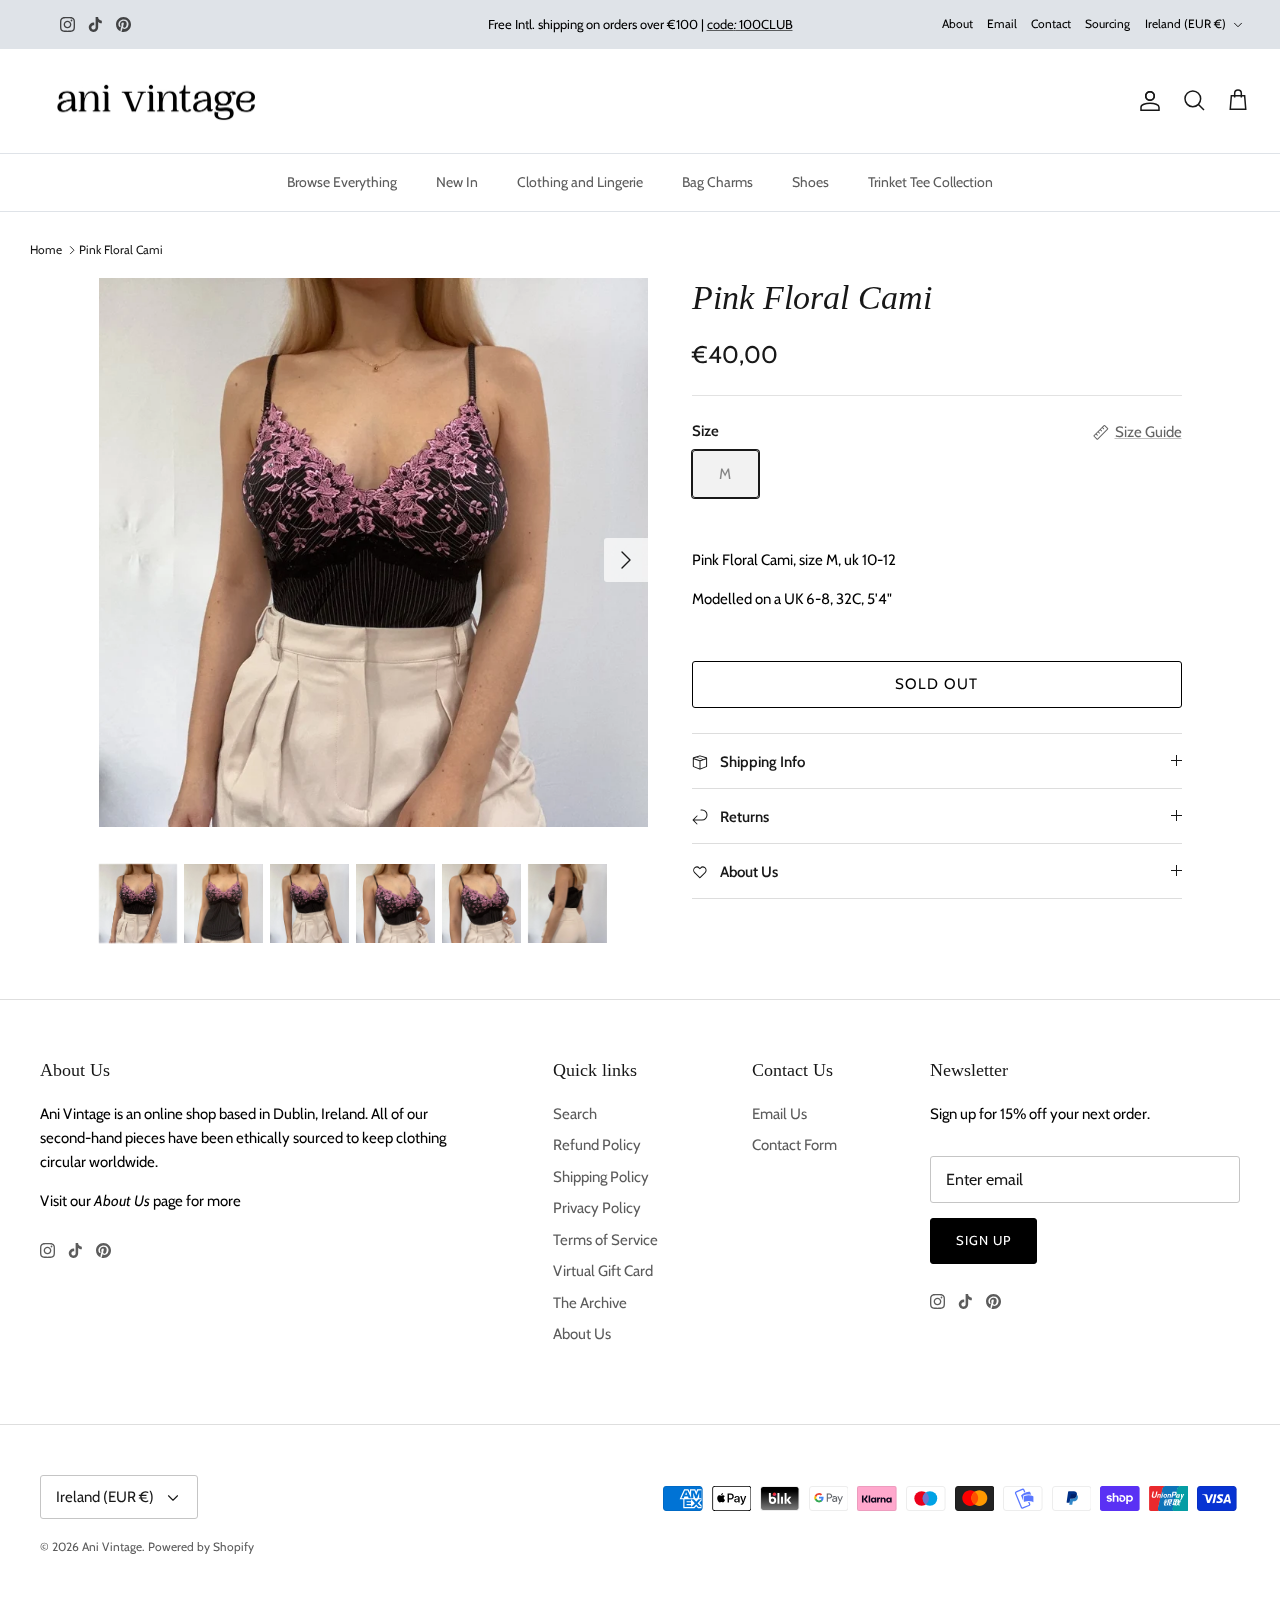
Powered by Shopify (201, 1546)
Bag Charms (717, 182)
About (957, 23)
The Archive (590, 1303)
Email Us (779, 1114)
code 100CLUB (750, 24)
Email (1002, 23)
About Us (582, 1334)
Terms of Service (605, 1240)
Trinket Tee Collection (930, 182)
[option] (373, 552)
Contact (1051, 23)
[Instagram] (67, 24)
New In (457, 182)
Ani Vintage (112, 1546)
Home (46, 249)
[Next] (626, 560)
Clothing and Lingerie (580, 182)
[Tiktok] (95, 24)
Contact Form (794, 1145)
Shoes (810, 182)
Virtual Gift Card (603, 1271)
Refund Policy (597, 1145)
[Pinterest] (123, 24)
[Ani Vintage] (160, 101)
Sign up (983, 1240)
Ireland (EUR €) (1185, 23)
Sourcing (1107, 23)
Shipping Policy (601, 1177)
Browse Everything (342, 182)
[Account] (1146, 101)
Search (575, 1114)
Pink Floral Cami (121, 249)
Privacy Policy (597, 1208)
